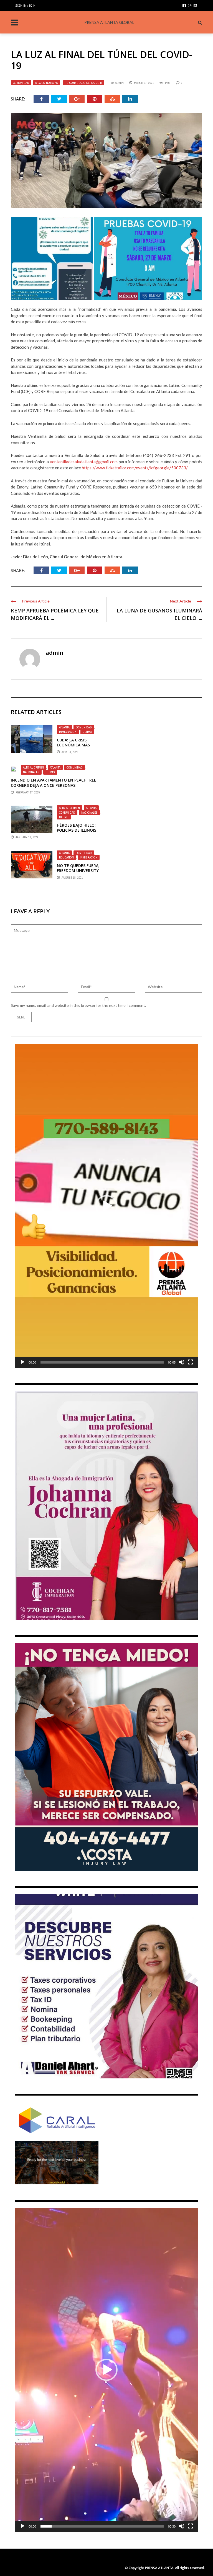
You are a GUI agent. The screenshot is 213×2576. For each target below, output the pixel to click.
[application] (106, 1206)
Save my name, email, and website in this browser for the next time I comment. (78, 1005)
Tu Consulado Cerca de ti (84, 83)
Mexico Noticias (47, 83)
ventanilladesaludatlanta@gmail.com (84, 462)
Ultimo (87, 732)
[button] (106, 1206)
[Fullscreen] (191, 1362)
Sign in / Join (25, 5)
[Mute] (182, 1362)
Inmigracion (68, 732)
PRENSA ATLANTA (159, 2568)
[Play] (22, 1362)
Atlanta (64, 727)
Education (66, 857)
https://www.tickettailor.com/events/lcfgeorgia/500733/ (135, 468)
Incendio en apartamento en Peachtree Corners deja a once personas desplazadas (54, 785)
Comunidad (21, 83)
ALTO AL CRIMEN (33, 767)
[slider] (102, 1362)
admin (119, 83)
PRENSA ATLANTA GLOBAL (109, 22)
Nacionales (31, 772)
